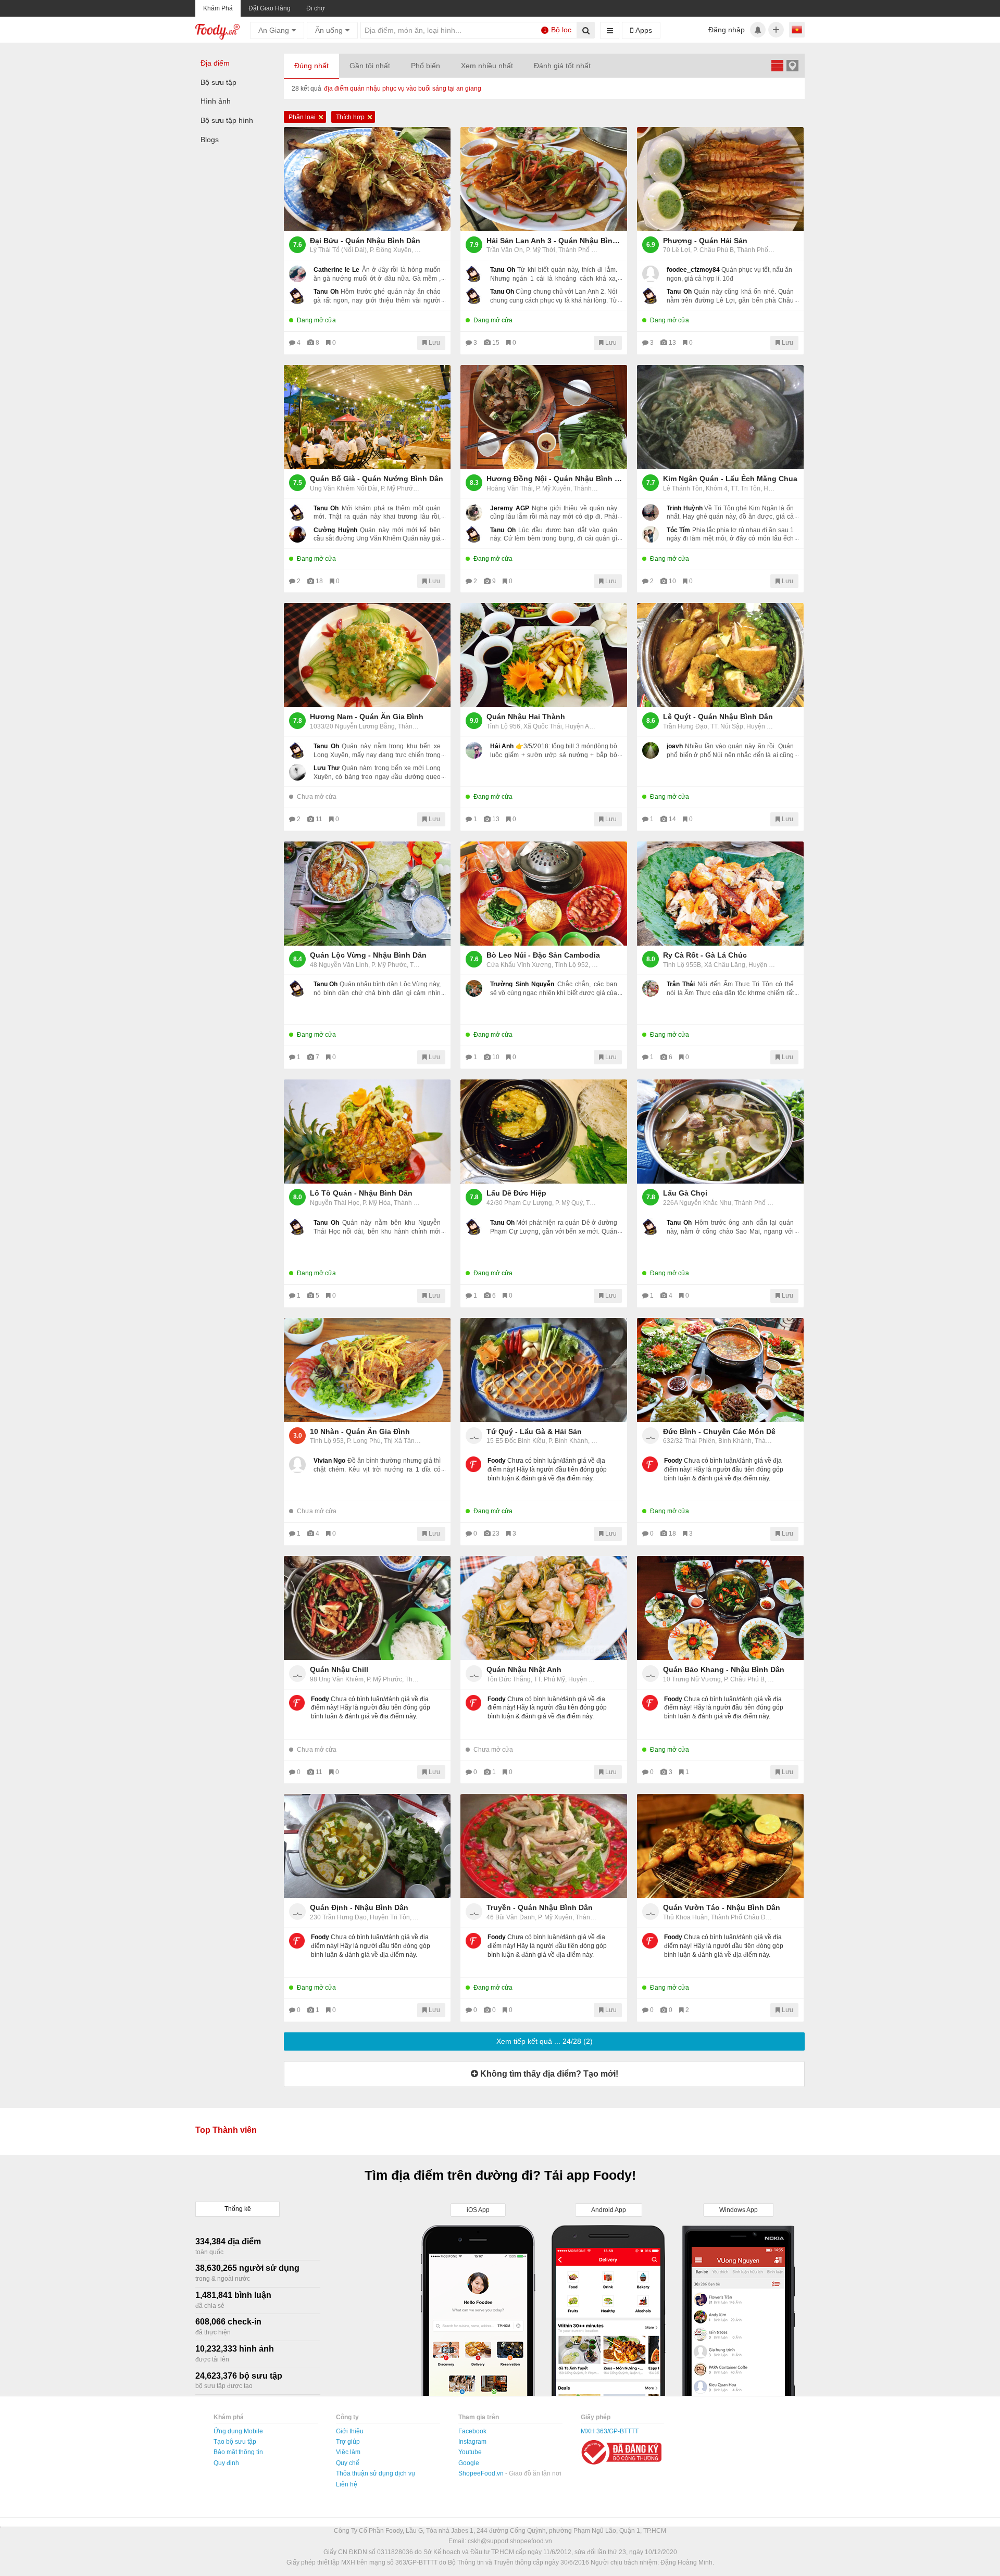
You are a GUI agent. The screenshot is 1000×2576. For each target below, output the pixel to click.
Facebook (472, 2431)
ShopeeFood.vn (482, 2473)
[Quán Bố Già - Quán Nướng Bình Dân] (367, 417)
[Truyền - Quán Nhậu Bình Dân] (544, 1846)
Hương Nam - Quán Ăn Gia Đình (367, 717)
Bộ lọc (558, 30)
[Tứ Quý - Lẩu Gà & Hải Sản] (544, 1370)
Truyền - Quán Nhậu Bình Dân (540, 1907)
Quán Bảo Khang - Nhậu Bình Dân (724, 1669)
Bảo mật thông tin (238, 2452)
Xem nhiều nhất (487, 66)
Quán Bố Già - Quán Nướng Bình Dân (377, 479)
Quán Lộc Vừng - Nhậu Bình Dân (368, 955)
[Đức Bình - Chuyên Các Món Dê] (720, 1370)
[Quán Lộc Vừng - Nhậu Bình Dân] (367, 894)
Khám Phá (218, 8)
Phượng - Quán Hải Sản (705, 241)
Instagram (472, 2442)
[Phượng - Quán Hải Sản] (720, 179)
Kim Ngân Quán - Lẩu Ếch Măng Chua (730, 479)
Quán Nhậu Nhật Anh (524, 1669)
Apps (643, 30)
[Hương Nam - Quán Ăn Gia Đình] (367, 655)
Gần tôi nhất (370, 66)
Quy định (226, 2463)
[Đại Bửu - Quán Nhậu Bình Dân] (367, 179)
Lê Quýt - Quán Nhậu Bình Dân (718, 717)
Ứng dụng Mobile (238, 2431)
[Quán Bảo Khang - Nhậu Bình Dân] (720, 1608)
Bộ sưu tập (218, 82)
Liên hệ (347, 2484)
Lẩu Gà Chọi (685, 1193)
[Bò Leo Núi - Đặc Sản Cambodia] (544, 894)
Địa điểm (215, 63)
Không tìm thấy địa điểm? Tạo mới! (548, 2074)
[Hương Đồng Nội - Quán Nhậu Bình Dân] (544, 417)
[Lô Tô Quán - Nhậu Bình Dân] (367, 1132)
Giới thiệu (350, 2431)
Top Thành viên (226, 2130)
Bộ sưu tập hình (227, 120)
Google (469, 2463)
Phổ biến (426, 66)
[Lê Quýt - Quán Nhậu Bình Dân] (720, 655)
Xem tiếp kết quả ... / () (545, 2041)
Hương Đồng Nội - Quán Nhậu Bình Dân (554, 479)
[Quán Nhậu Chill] (367, 1608)
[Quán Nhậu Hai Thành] (544, 655)
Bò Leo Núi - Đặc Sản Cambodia (543, 955)
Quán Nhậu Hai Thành (526, 717)
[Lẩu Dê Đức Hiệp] (544, 1132)
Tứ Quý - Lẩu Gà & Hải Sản (534, 1431)
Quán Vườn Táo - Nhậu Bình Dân (722, 1907)
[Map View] (792, 65)
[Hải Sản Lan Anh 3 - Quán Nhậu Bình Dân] (544, 179)
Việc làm (348, 2452)
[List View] (777, 65)
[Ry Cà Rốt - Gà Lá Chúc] (720, 894)
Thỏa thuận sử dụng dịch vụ (376, 2473)
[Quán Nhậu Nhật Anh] (544, 1608)
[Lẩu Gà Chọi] (720, 1132)
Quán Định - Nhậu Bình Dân (359, 1907)
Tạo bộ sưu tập (235, 2442)
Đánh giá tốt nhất (562, 66)
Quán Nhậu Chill (339, 1669)
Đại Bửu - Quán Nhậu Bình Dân (365, 241)
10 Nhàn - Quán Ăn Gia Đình (360, 1431)
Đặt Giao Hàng (270, 8)
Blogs (210, 140)
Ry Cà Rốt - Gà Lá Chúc (705, 955)
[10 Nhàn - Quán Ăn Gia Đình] (367, 1370)
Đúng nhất (311, 66)
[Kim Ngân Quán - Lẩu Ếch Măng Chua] (720, 417)
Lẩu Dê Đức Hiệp (516, 1193)
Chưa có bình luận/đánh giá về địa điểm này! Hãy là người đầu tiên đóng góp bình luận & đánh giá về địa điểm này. (547, 1469)
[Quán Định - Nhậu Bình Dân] (367, 1846)
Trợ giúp (348, 2442)
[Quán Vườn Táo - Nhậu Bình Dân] (720, 1846)
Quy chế (348, 2463)
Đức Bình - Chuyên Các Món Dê (719, 1431)
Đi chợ (316, 8)
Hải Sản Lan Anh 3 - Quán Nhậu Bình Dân (554, 241)
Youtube (470, 2452)
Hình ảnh (216, 101)
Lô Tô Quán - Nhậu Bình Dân (361, 1193)
